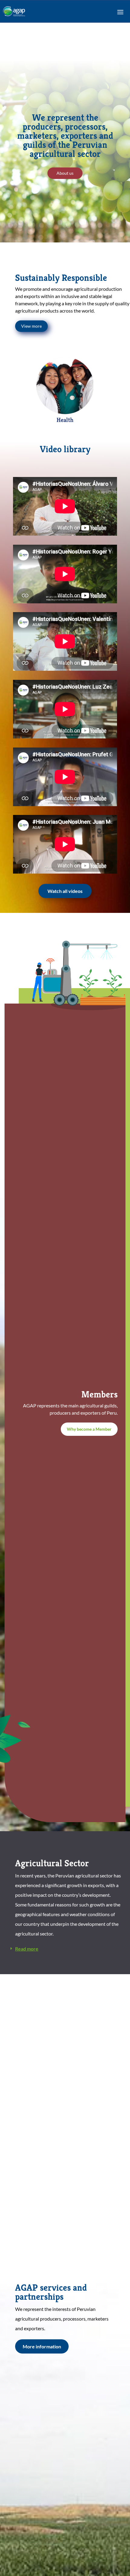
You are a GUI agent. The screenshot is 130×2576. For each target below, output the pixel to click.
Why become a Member (89, 1429)
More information (42, 2346)
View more (31, 326)
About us (65, 173)
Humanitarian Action (65, 421)
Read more (27, 1949)
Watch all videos (65, 891)
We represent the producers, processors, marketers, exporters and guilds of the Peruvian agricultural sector (65, 136)
